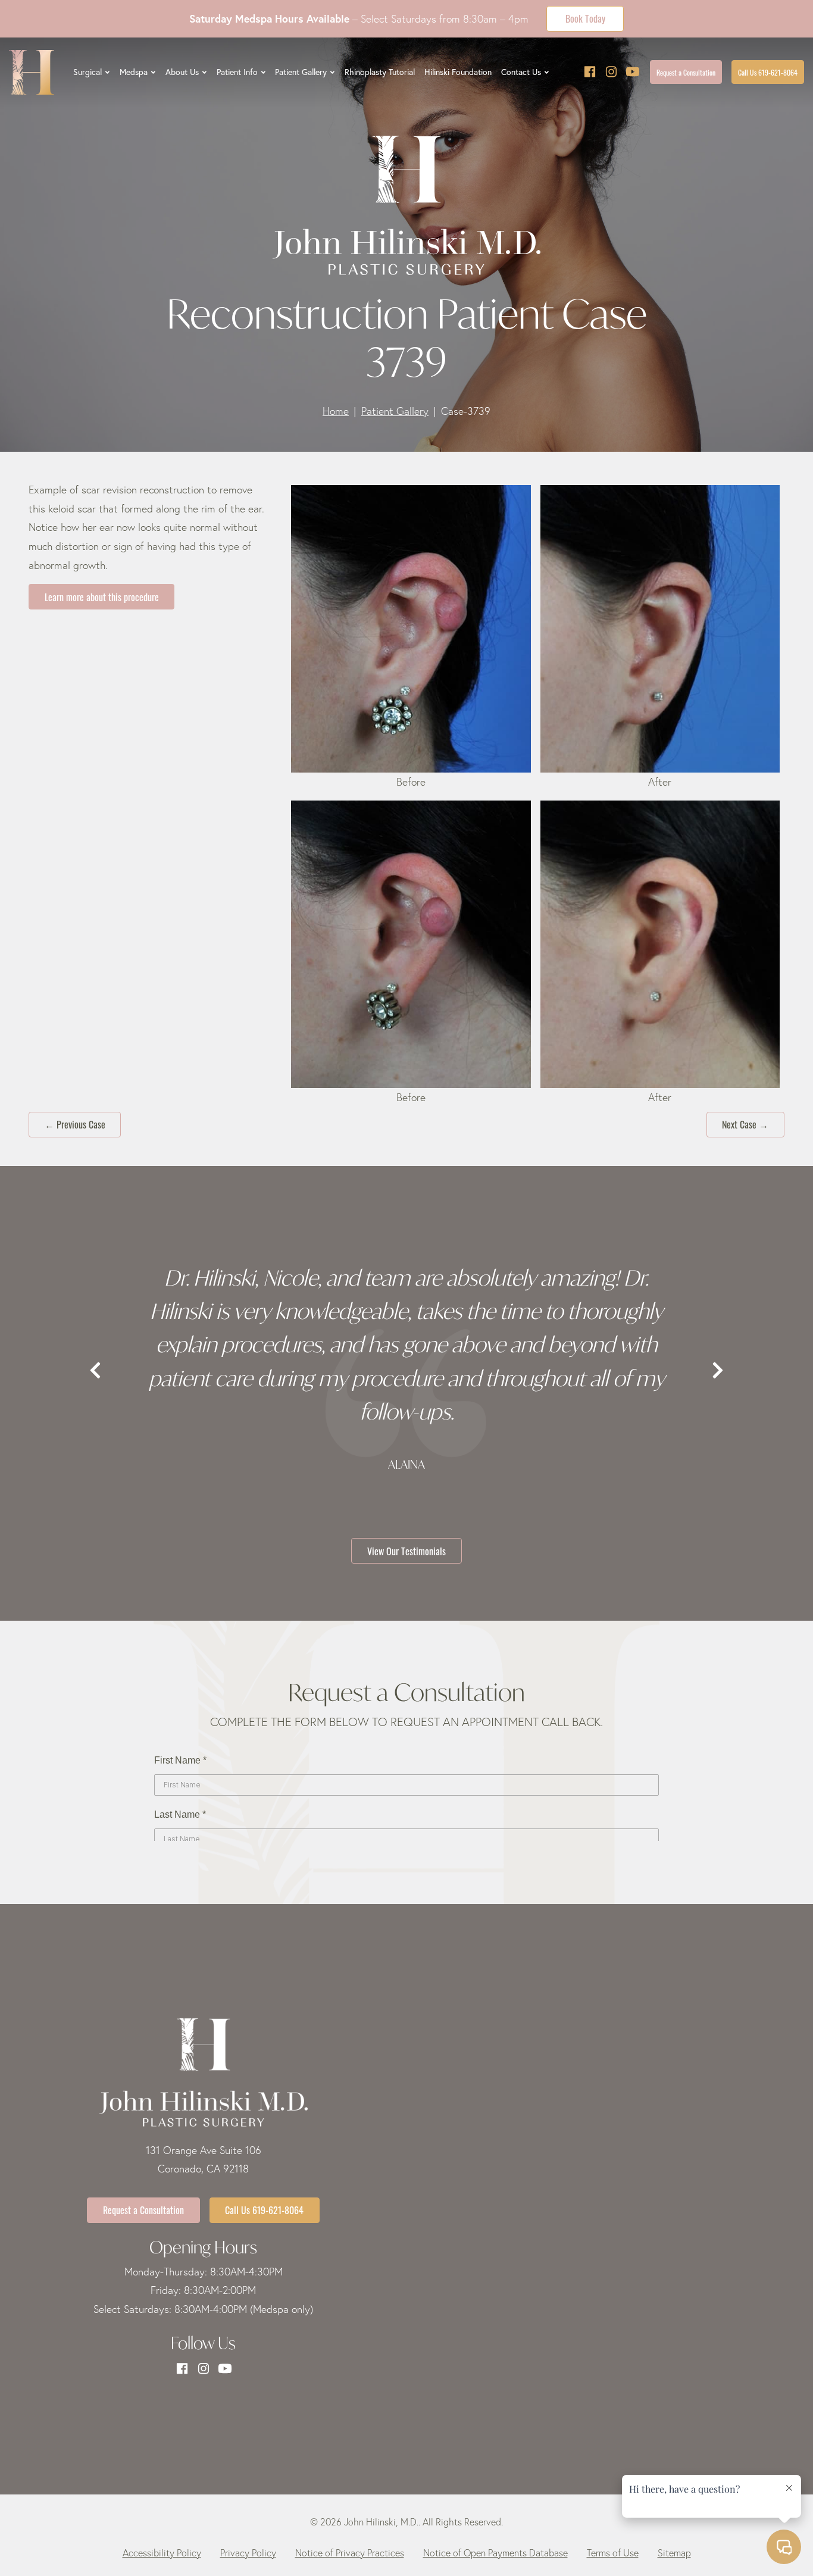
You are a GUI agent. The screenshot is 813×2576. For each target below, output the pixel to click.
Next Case (745, 1124)
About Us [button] (182, 72)
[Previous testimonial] (95, 1371)
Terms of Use (613, 2553)
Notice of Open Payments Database (495, 2553)
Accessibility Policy (162, 2553)
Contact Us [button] (521, 72)
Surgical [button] (87, 72)
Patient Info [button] (237, 72)
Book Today (585, 18)
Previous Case (75, 1124)
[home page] (32, 72)
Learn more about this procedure (102, 596)
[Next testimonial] (718, 1371)
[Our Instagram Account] (611, 72)
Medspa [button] (134, 72)
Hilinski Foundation (458, 72)
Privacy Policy (248, 2553)
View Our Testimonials (406, 1550)
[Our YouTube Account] (633, 72)
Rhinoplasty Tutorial (380, 72)
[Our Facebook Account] (590, 72)
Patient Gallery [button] (301, 72)
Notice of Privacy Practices (350, 2553)
